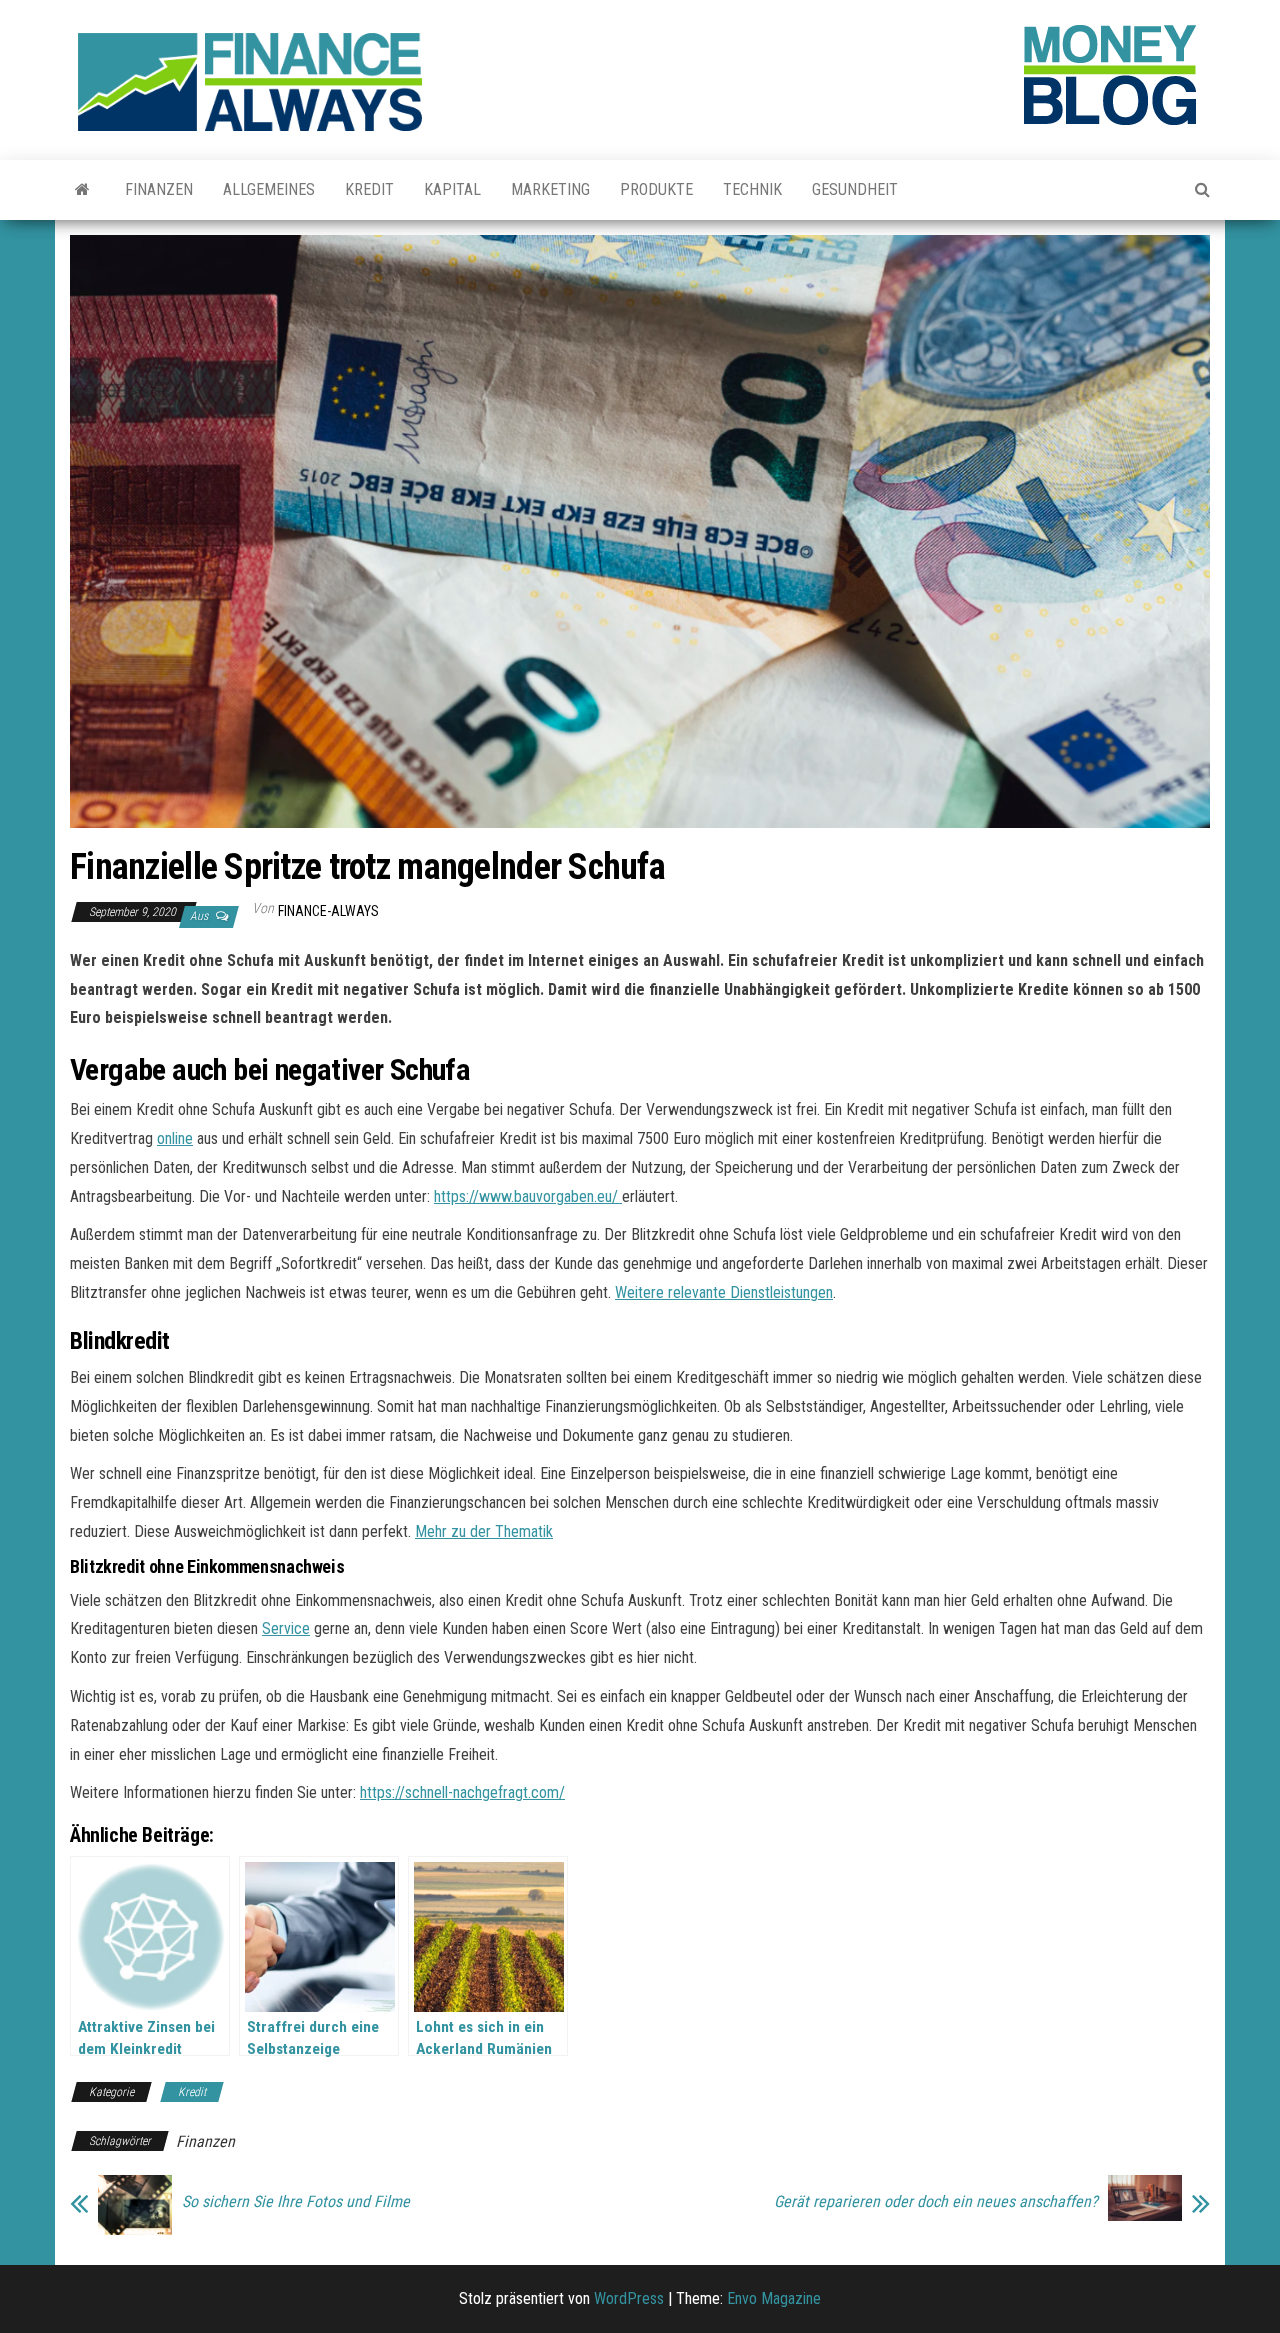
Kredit (369, 189)
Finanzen (159, 189)
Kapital (452, 189)
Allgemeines (269, 189)
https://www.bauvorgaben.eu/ (528, 1196)
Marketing (550, 189)
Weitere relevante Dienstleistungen (724, 1292)
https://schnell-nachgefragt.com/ (462, 1792)
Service (286, 1628)
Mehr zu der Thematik (484, 1531)
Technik (752, 189)
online (175, 1138)
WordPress (629, 2298)
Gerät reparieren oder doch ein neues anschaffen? (936, 2202)
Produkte (656, 189)
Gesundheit (855, 189)
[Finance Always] (82, 190)
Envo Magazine (774, 2298)
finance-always (328, 911)
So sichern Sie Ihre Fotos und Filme (296, 2202)
